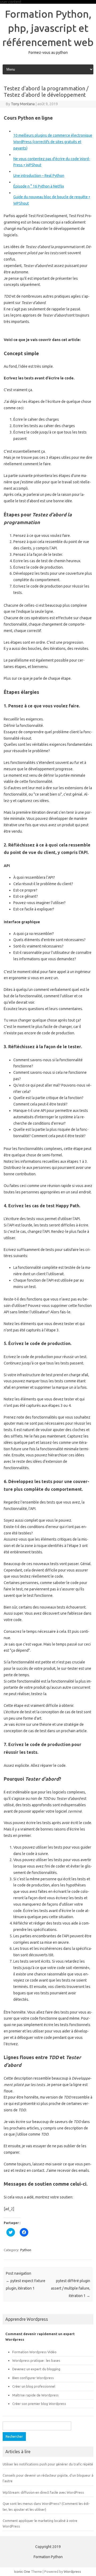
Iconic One (22, 2571)
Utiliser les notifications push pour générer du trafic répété (48, 2464)
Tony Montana (23, 104)
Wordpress (72, 2571)
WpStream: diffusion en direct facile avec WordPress (43, 2492)
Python (26, 2250)
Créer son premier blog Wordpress (39, 2404)
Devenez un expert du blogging (36, 2369)
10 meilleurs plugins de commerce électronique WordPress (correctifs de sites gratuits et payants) (53, 142)
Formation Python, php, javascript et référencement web (48, 28)
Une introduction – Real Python (39, 176)
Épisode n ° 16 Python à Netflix (39, 186)
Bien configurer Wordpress (33, 2378)
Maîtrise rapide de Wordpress (35, 2395)
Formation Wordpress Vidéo (34, 2352)
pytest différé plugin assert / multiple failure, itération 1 (71, 2288)
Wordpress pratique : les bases (36, 2360)
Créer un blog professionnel (34, 2386)
